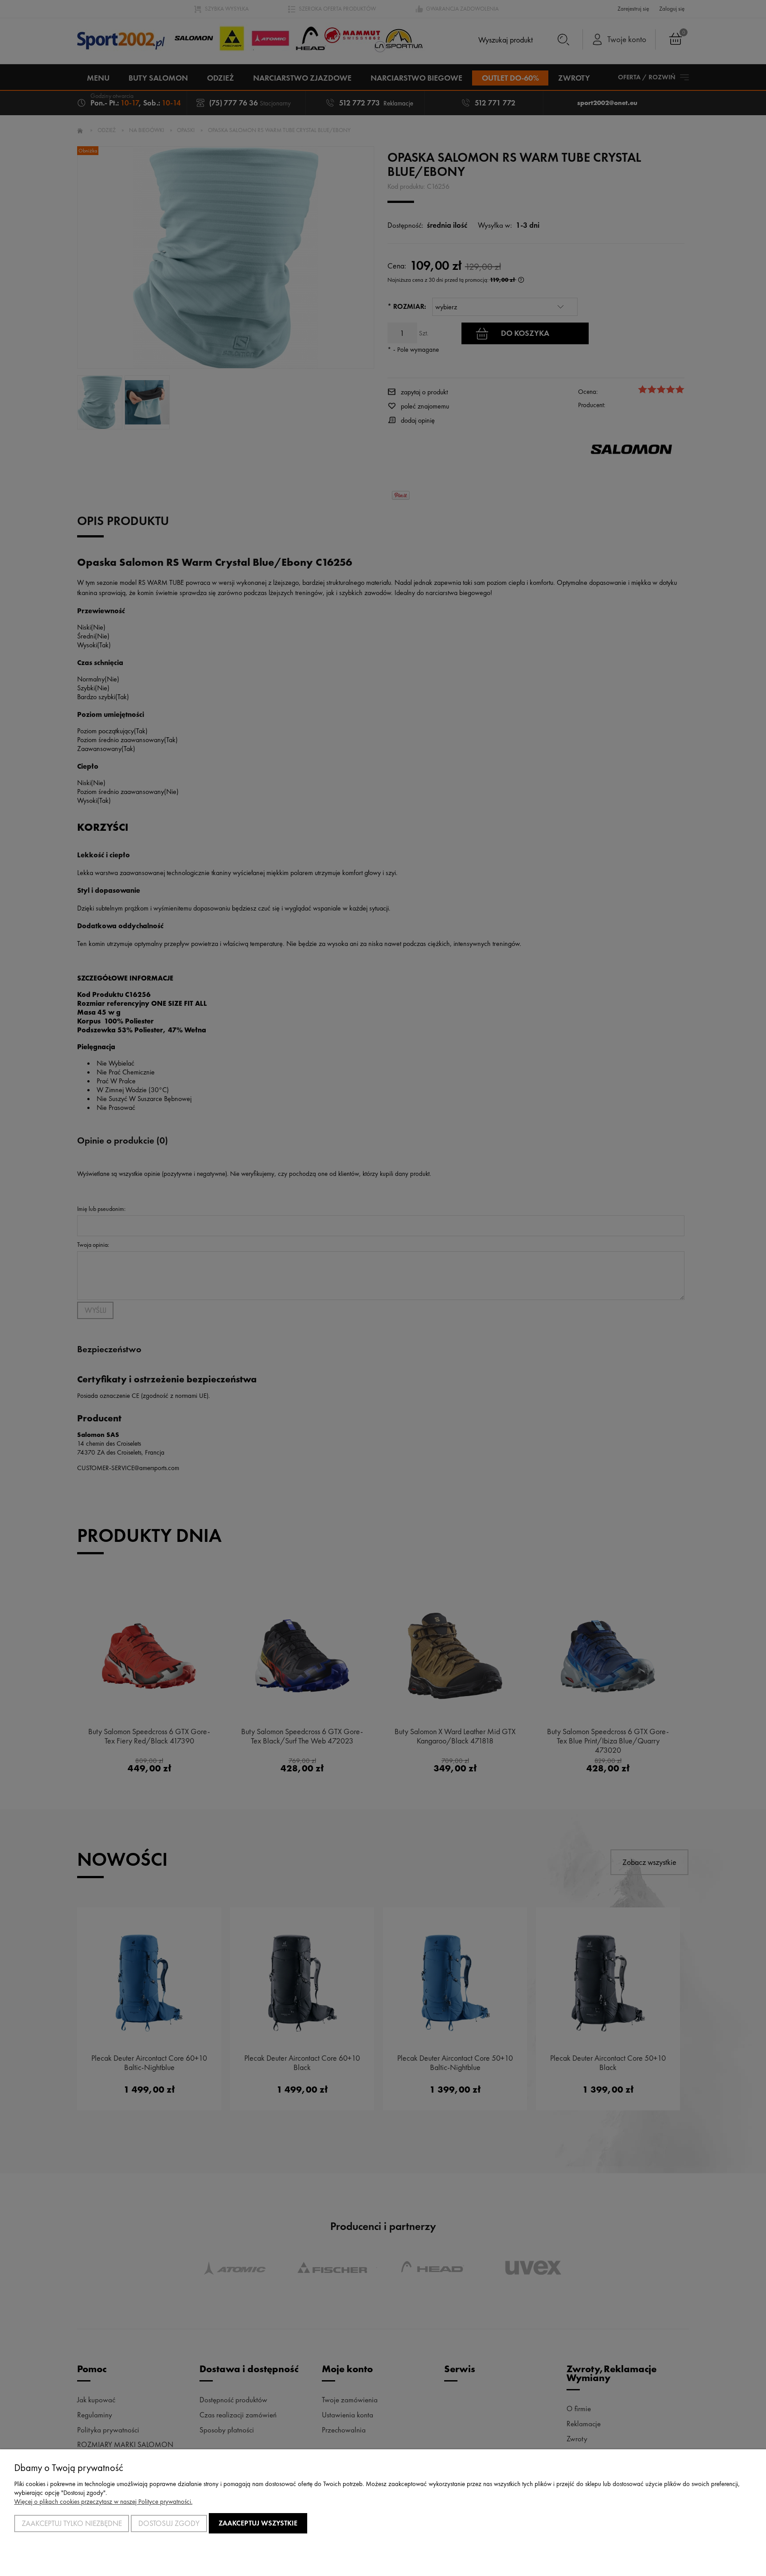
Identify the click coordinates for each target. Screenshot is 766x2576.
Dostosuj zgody (169, 2523)
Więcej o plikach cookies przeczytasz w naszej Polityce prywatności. (103, 2502)
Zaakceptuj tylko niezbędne (72, 2523)
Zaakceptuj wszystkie (258, 2523)
